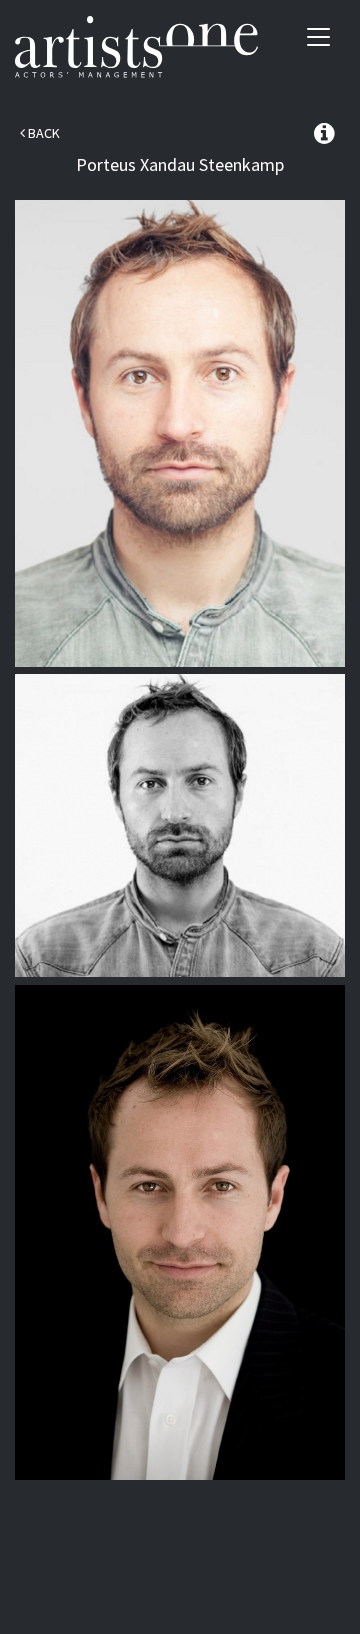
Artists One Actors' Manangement (136, 47)
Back (42, 133)
